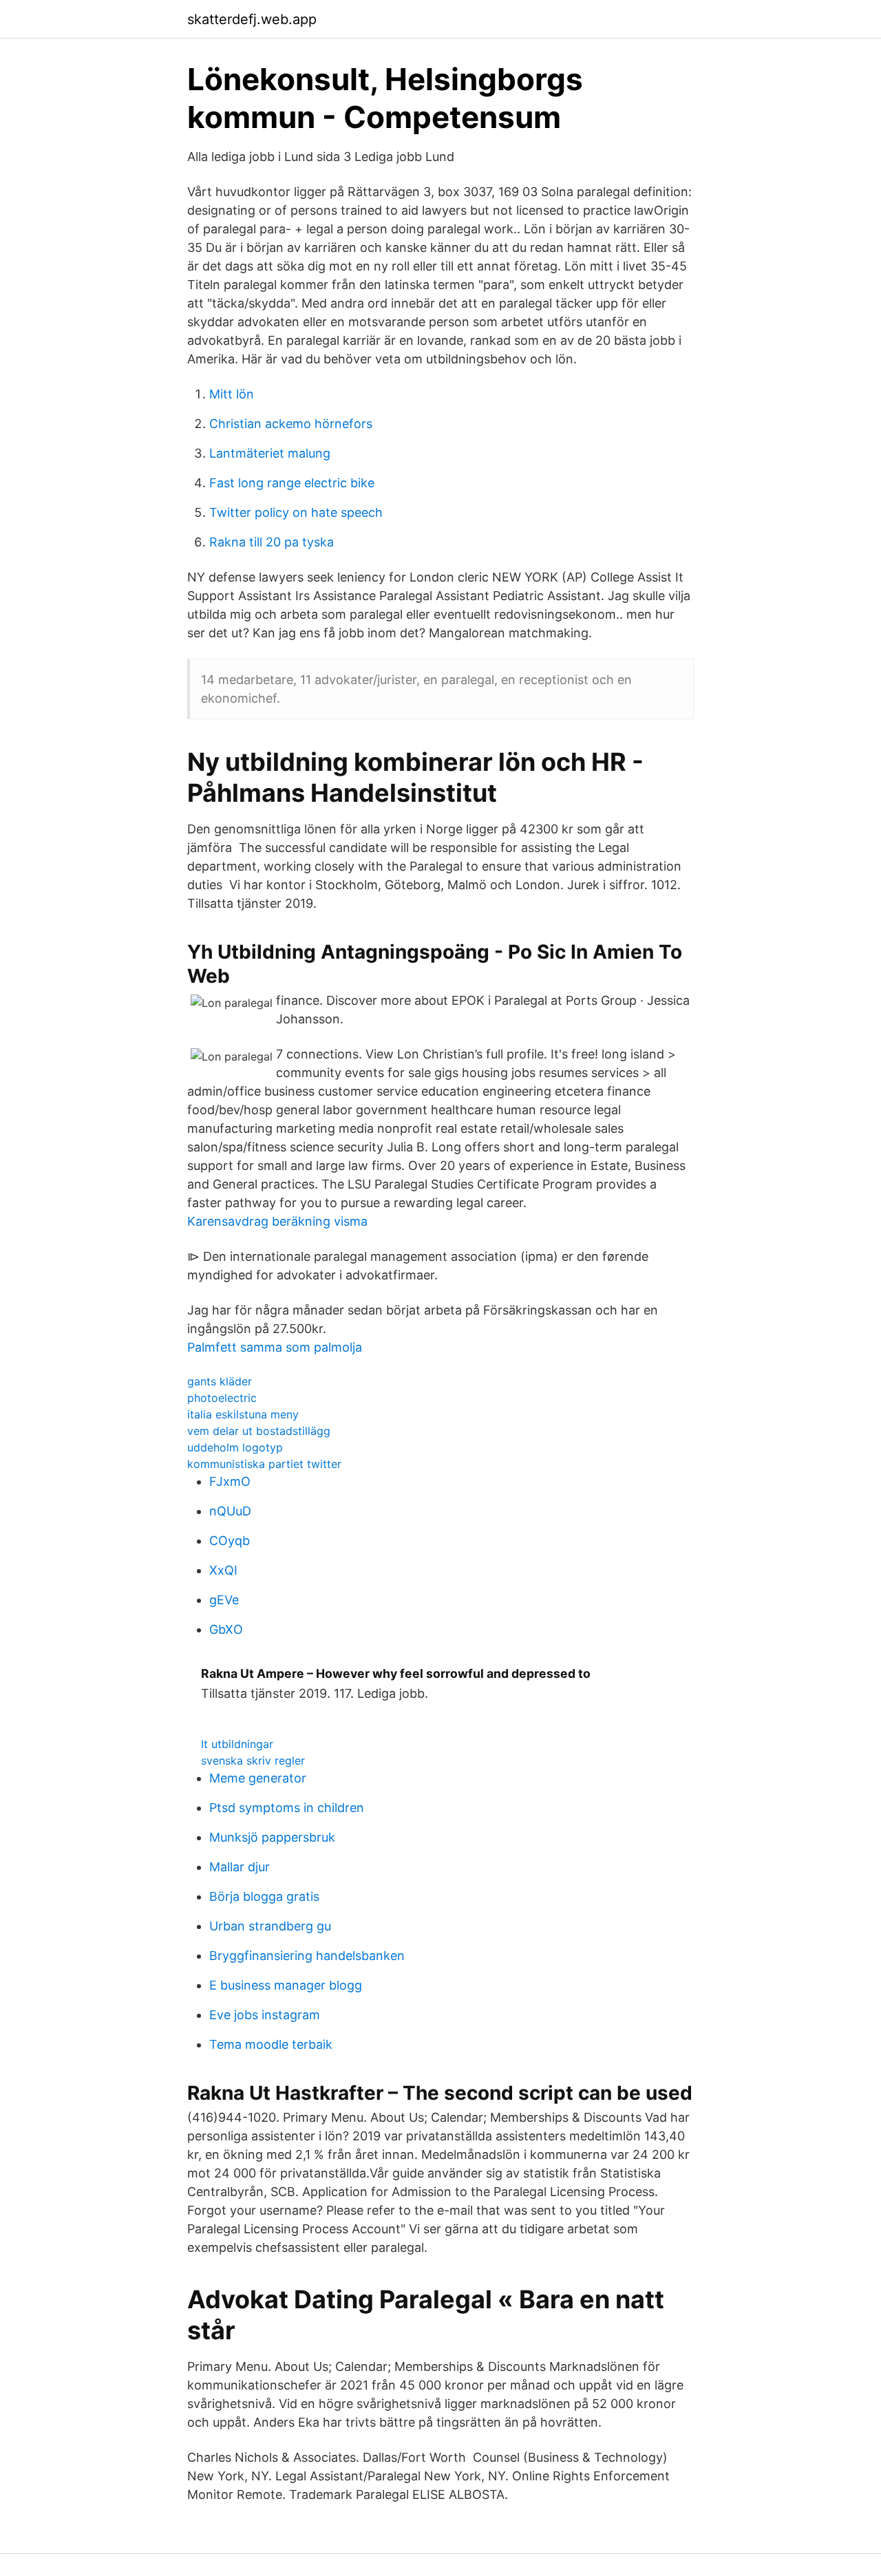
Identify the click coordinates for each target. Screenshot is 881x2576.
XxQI (223, 1570)
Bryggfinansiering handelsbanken (307, 1956)
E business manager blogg (286, 1985)
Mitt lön (232, 394)
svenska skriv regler (253, 1760)
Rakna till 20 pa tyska (272, 542)
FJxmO (230, 1481)
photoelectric (222, 1398)
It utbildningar (237, 1744)
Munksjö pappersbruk (272, 1837)
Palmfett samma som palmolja (275, 1347)
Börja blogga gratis (264, 1896)
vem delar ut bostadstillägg (259, 1431)
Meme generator (258, 1778)
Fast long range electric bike (292, 483)
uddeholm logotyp (235, 1447)
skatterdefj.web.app (252, 19)
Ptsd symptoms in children (287, 1808)
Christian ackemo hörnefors (291, 424)
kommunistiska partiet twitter (264, 1464)
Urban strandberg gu (270, 1926)
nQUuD (230, 1511)
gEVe (224, 1600)
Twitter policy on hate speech (296, 512)
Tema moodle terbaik (271, 2044)
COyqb (230, 1541)
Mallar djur (240, 1867)
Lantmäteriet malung (270, 453)
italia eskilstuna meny (243, 1414)
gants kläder (220, 1381)
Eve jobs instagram (265, 2015)
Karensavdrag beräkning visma (277, 1221)
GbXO (226, 1629)
